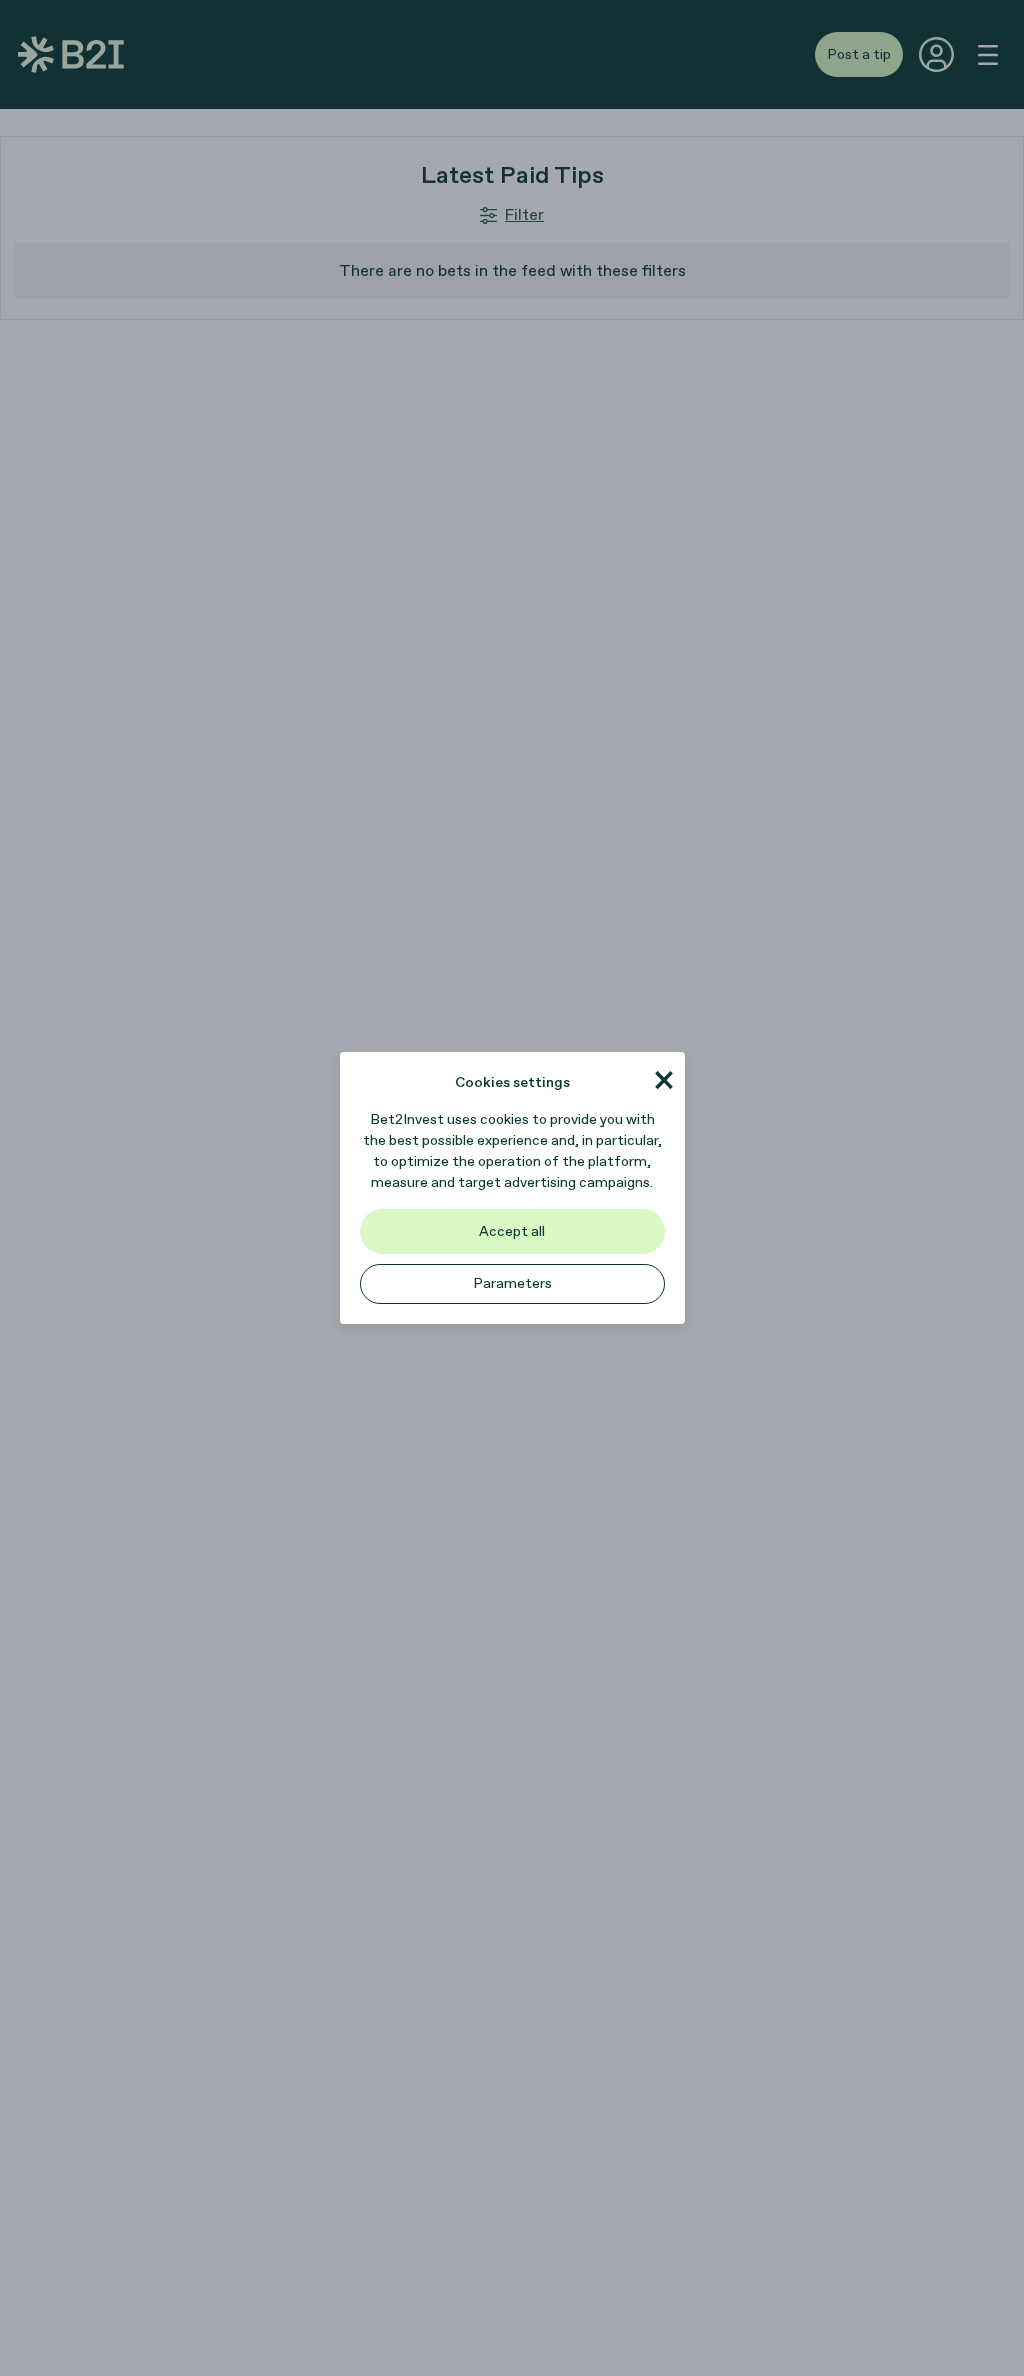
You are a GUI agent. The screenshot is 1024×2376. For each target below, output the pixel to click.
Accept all (512, 1231)
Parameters (512, 1283)
